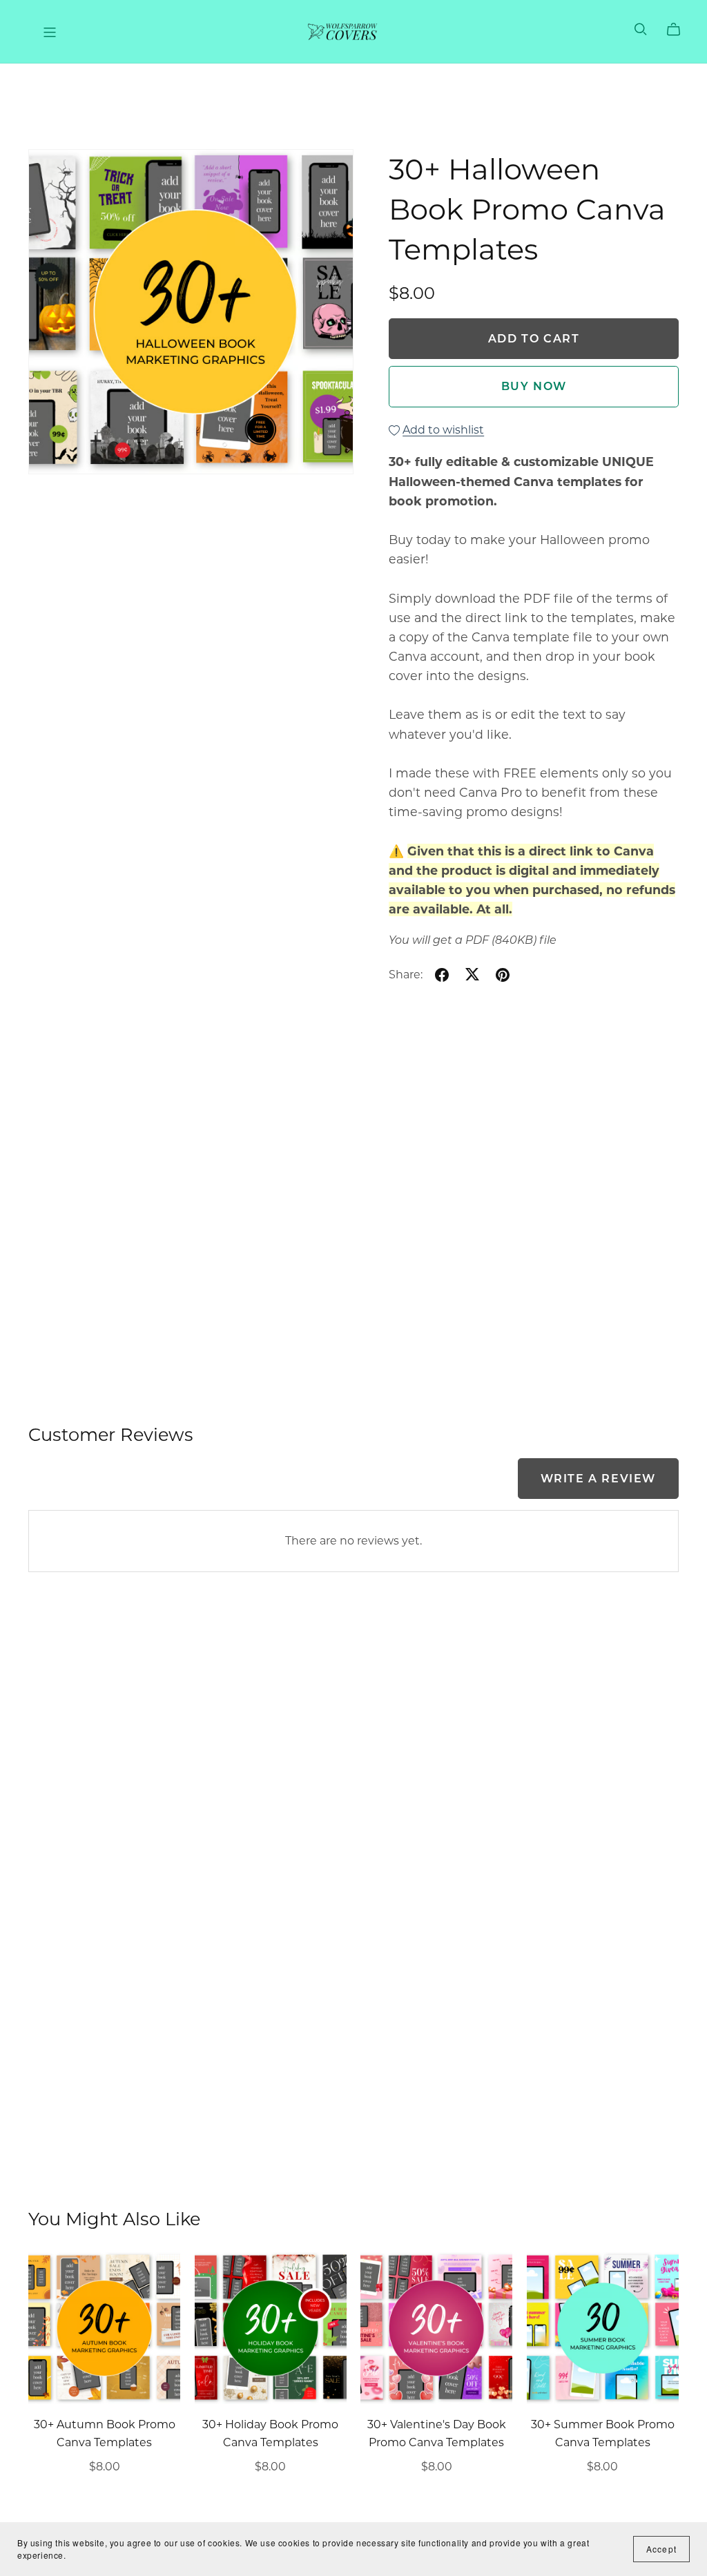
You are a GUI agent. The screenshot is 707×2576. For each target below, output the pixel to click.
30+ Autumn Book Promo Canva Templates (105, 2433)
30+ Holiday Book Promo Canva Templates (270, 2433)
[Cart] (679, 30)
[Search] (641, 29)
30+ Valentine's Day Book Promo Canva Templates (437, 2433)
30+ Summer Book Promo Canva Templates (603, 2433)
